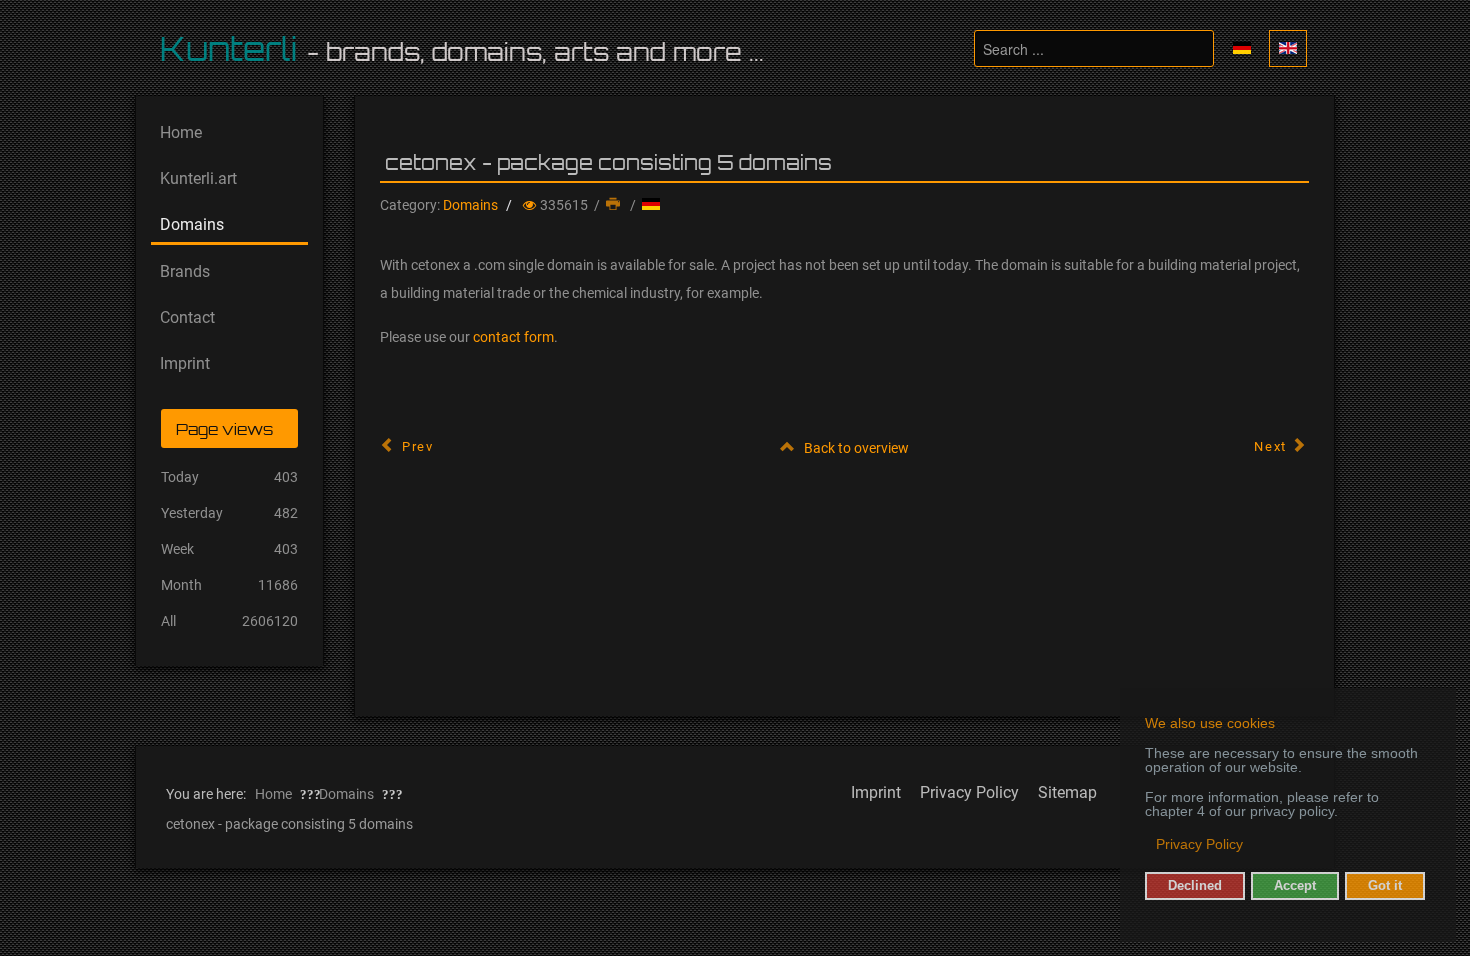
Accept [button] (1295, 886)
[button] (1146, 846)
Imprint (876, 792)
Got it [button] (1385, 886)
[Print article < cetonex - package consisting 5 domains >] (615, 205)
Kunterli (229, 49)
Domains (470, 205)
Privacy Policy (969, 792)
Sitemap (1067, 792)
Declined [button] (1195, 886)
